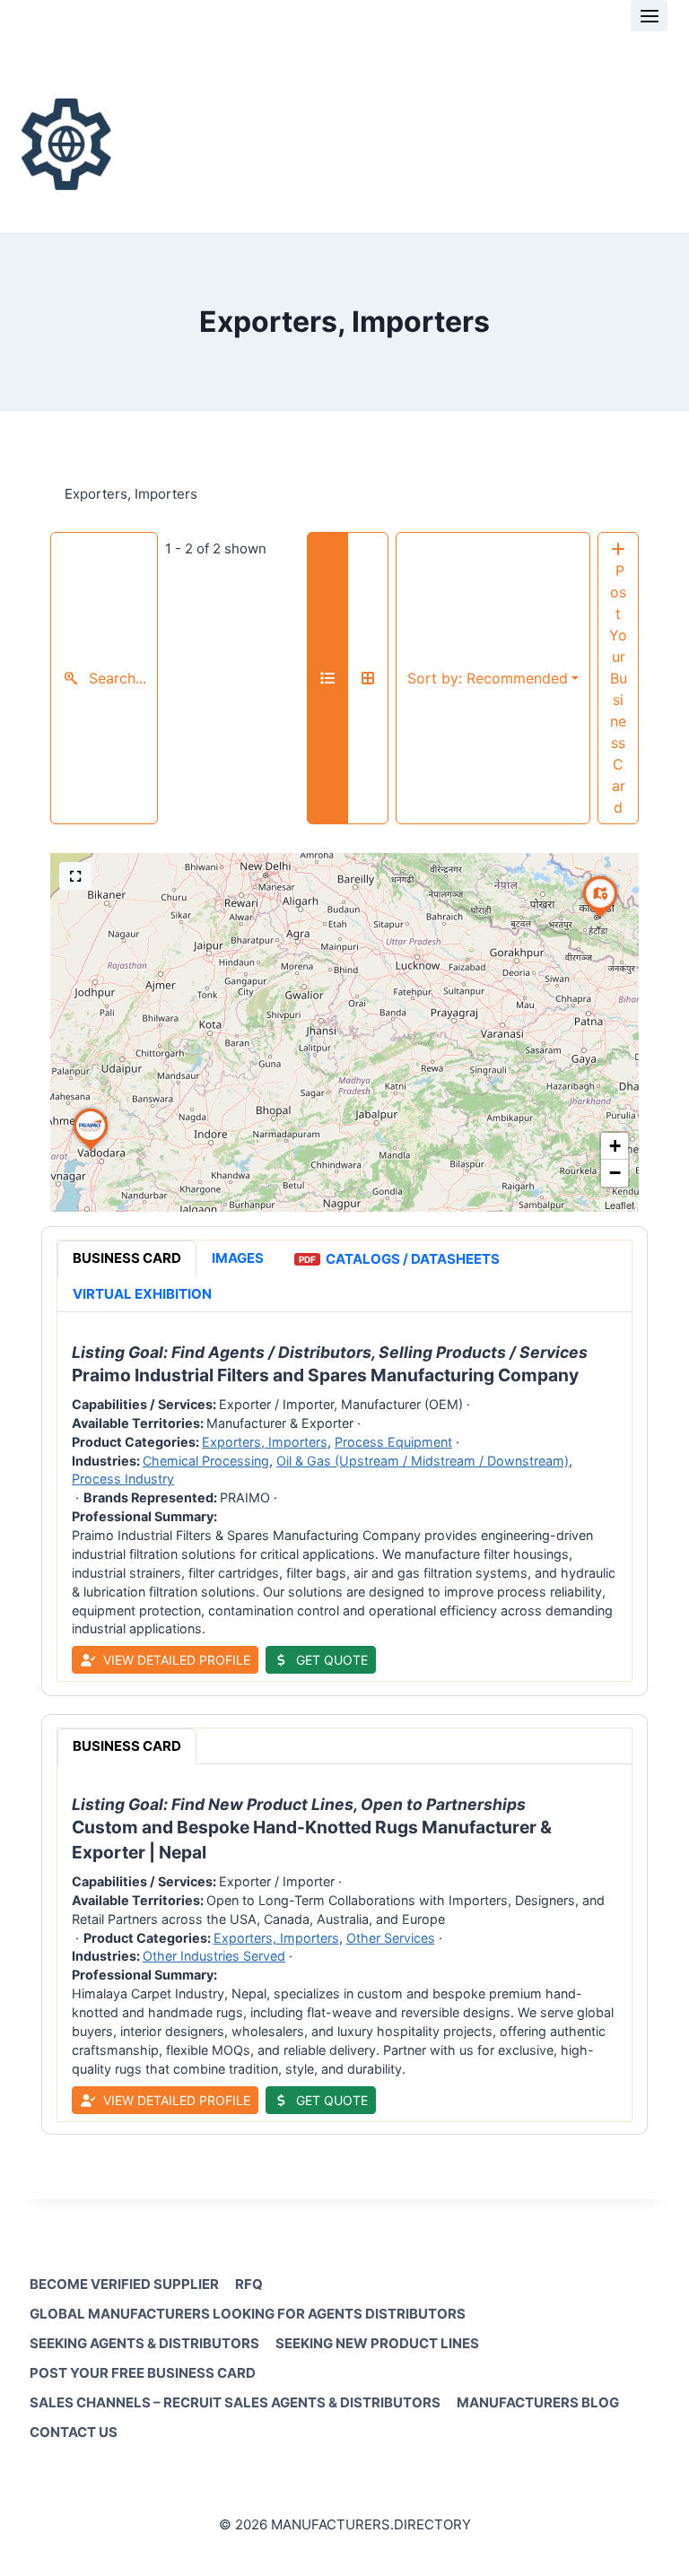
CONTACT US (74, 2432)
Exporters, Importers (265, 1442)
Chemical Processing (206, 1461)
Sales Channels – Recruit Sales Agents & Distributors (235, 2402)
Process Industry (123, 1479)
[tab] (127, 1259)
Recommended (488, 678)
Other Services (391, 1937)
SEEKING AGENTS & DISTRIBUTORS (144, 2343)
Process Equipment (393, 1442)
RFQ (249, 2284)
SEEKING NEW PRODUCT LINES (377, 2343)
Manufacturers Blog (538, 2402)
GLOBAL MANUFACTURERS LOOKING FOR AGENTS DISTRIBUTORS (248, 2314)
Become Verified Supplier (124, 2284)
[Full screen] (75, 876)
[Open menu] (649, 16)
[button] (91, 1150)
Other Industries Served (214, 1956)
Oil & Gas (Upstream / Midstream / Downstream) (423, 1461)
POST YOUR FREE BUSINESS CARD (143, 2373)
